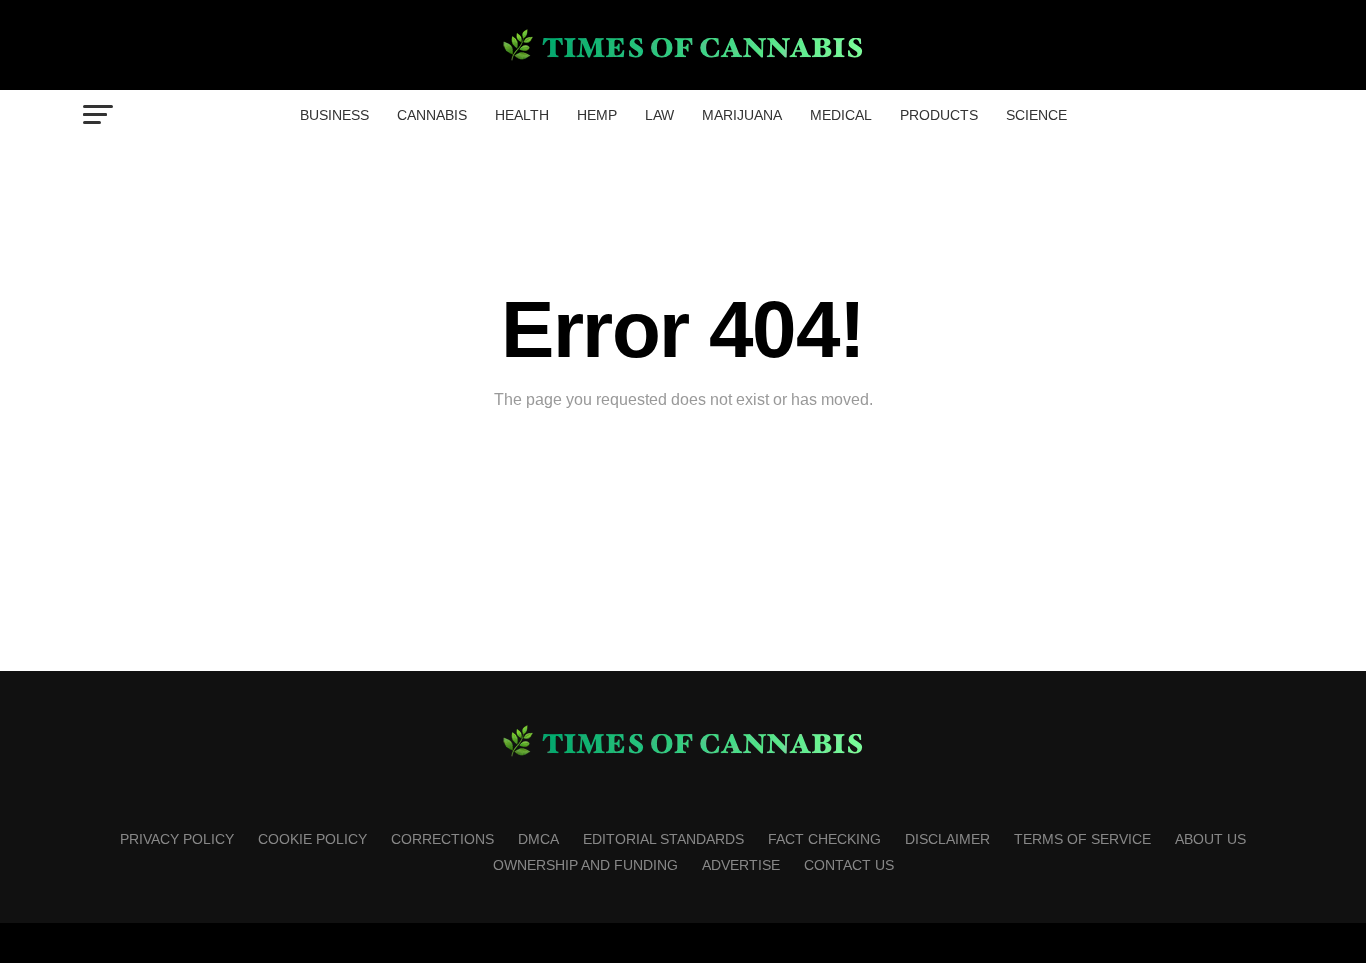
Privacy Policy (177, 839)
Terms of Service (1082, 839)
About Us (1210, 839)
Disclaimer (947, 839)
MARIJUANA (742, 115)
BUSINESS (334, 115)
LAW (659, 115)
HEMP (597, 115)
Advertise (741, 865)
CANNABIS (432, 115)
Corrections (442, 839)
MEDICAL (841, 115)
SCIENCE (1036, 115)
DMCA (538, 839)
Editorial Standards (663, 839)
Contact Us (849, 865)
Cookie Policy (312, 839)
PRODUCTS (939, 115)
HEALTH (522, 115)
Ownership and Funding (585, 865)
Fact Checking (824, 839)
